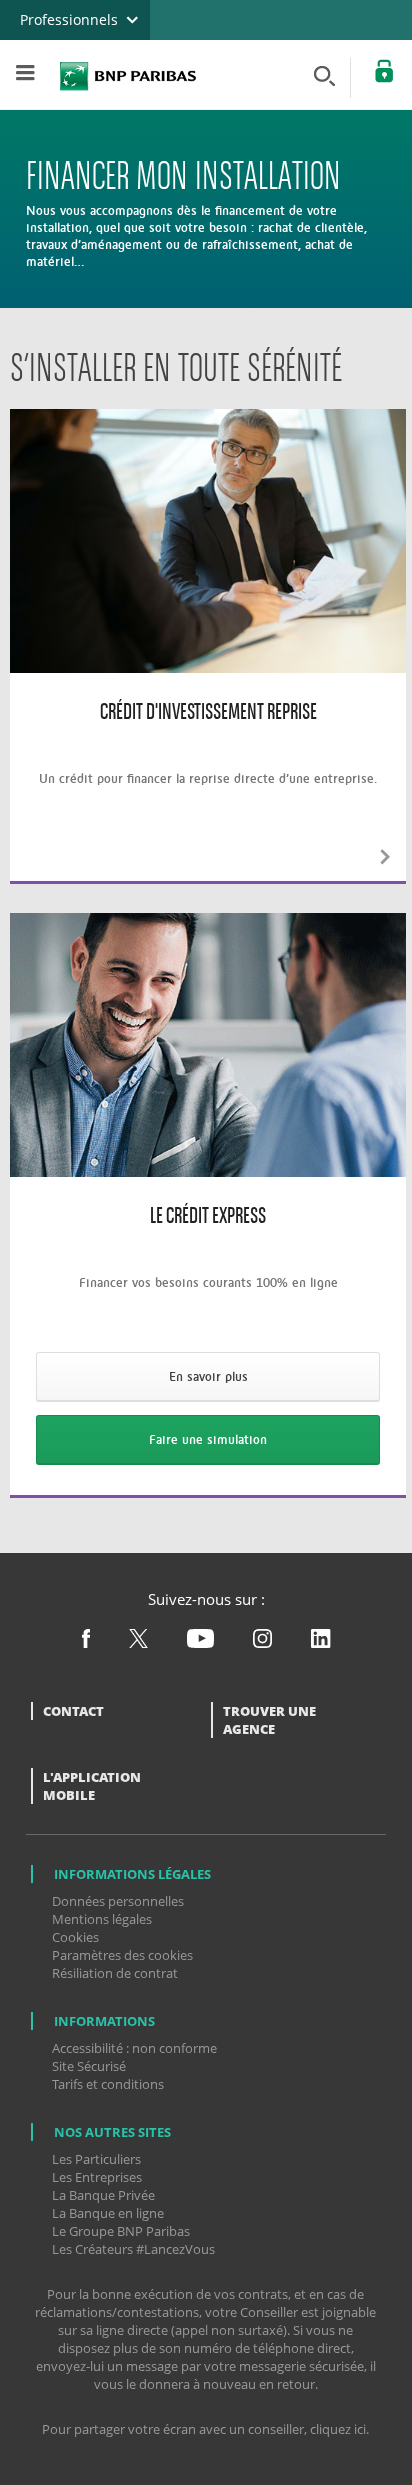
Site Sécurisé (89, 2066)
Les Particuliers (96, 2159)
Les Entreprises (97, 2177)
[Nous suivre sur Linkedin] (321, 1643)
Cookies (75, 1937)
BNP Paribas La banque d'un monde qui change (128, 73)
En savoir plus (208, 1376)
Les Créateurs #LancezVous (133, 2249)
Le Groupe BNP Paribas (121, 2231)
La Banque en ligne (108, 2213)
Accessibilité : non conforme (134, 2048)
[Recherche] (328, 74)
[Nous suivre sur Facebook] (87, 1643)
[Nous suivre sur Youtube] (202, 1643)
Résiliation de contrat (115, 1973)
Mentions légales (102, 1919)
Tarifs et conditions (108, 2084)
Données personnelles (118, 1901)
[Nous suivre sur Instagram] (264, 1643)
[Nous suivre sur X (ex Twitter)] (138, 1643)
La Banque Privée (103, 2195)
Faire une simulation (208, 1439)
